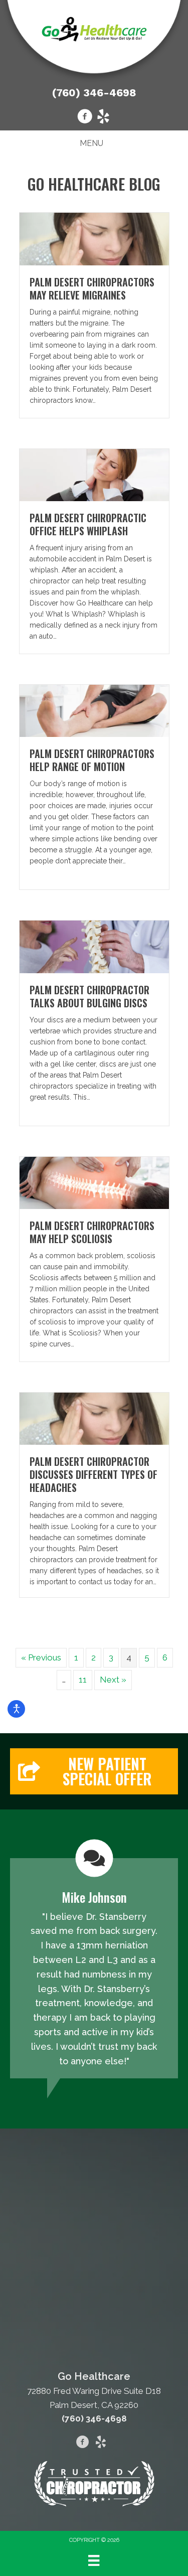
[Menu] (94, 2560)
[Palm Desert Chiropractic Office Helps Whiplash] (94, 474)
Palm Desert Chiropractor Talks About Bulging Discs (89, 996)
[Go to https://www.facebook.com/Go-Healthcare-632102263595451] (85, 118)
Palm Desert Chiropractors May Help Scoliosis (92, 1232)
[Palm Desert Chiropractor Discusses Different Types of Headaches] (94, 1418)
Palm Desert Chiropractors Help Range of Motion (92, 760)
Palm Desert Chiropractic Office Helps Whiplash (88, 524)
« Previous (41, 1657)
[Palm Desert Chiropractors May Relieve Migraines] (94, 238)
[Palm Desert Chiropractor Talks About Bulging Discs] (94, 946)
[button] (94, 1771)
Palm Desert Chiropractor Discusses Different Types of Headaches (93, 1474)
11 (83, 1680)
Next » (113, 1680)
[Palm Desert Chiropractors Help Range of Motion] (94, 710)
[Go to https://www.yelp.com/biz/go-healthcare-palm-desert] (103, 118)
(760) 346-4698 (94, 93)
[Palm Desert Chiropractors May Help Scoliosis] (94, 1182)
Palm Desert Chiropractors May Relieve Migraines (92, 288)
